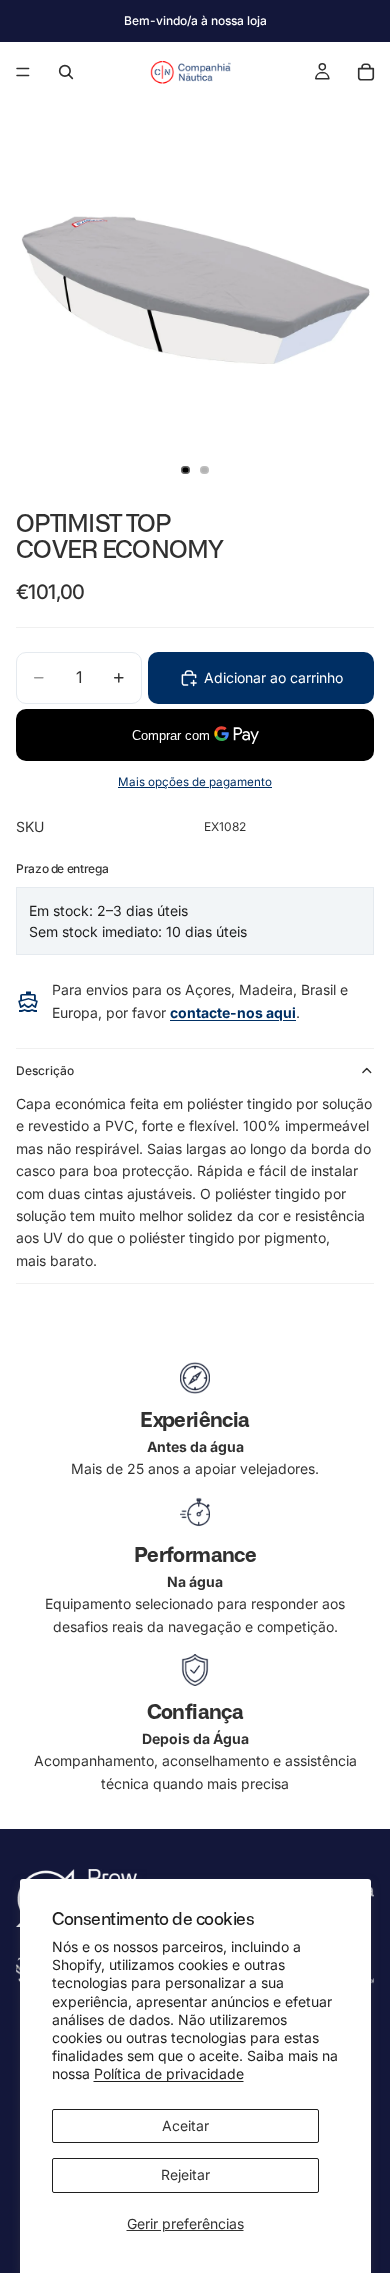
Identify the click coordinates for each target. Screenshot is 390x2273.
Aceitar (185, 2125)
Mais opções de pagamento (195, 782)
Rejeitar (185, 2174)
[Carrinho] (366, 72)
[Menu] (23, 72)
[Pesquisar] (66, 72)
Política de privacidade (169, 2073)
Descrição (45, 1070)
